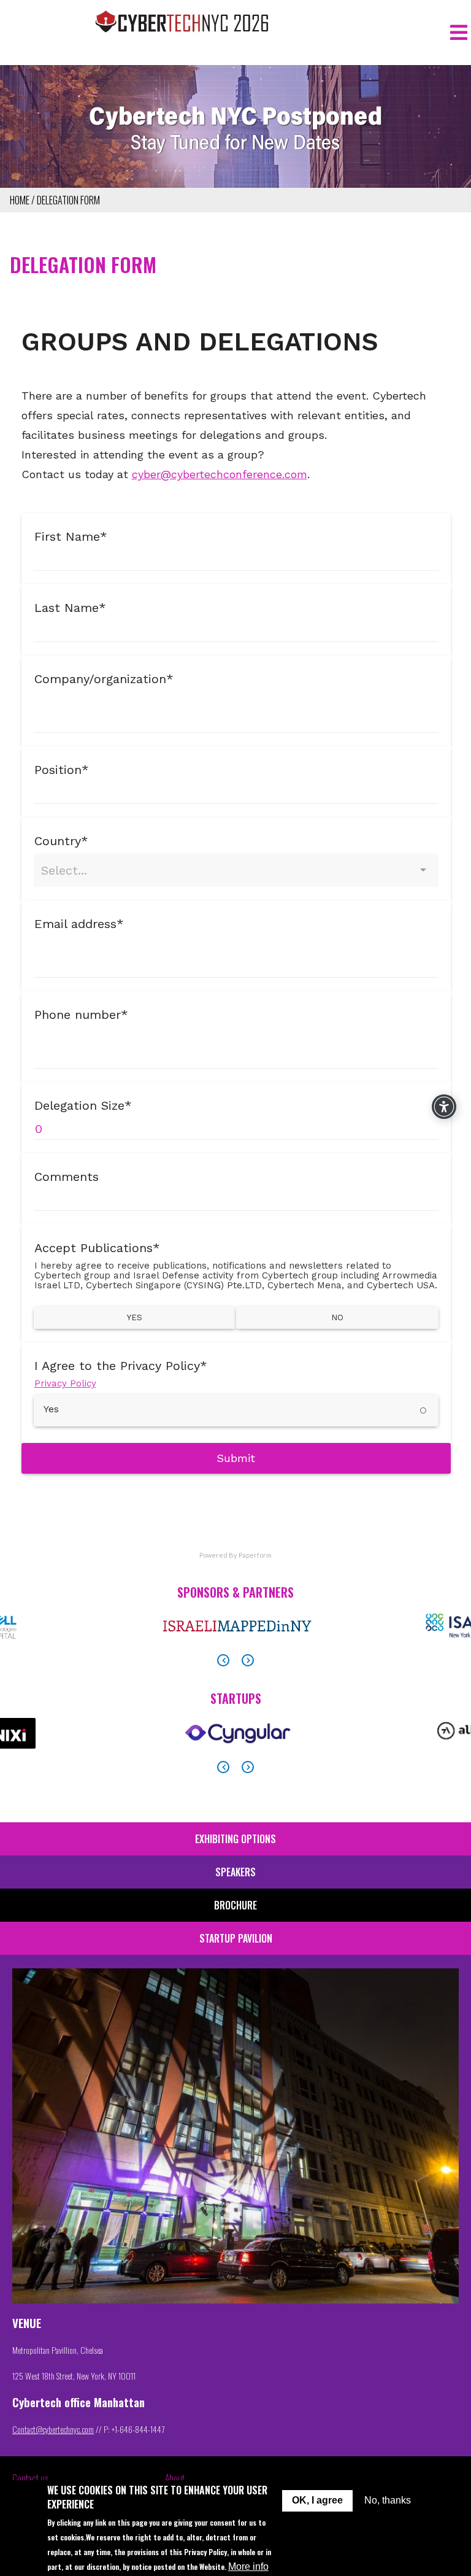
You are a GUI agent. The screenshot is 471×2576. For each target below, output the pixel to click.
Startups (236, 1698)
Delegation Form (68, 200)
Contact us (30, 2478)
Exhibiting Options (235, 1839)
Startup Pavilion (236, 1938)
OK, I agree (317, 2500)
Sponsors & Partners (235, 1592)
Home (20, 200)
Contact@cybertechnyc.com (53, 2429)
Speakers (235, 1872)
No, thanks (388, 2500)
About (175, 2478)
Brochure (235, 1905)
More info (248, 2566)
